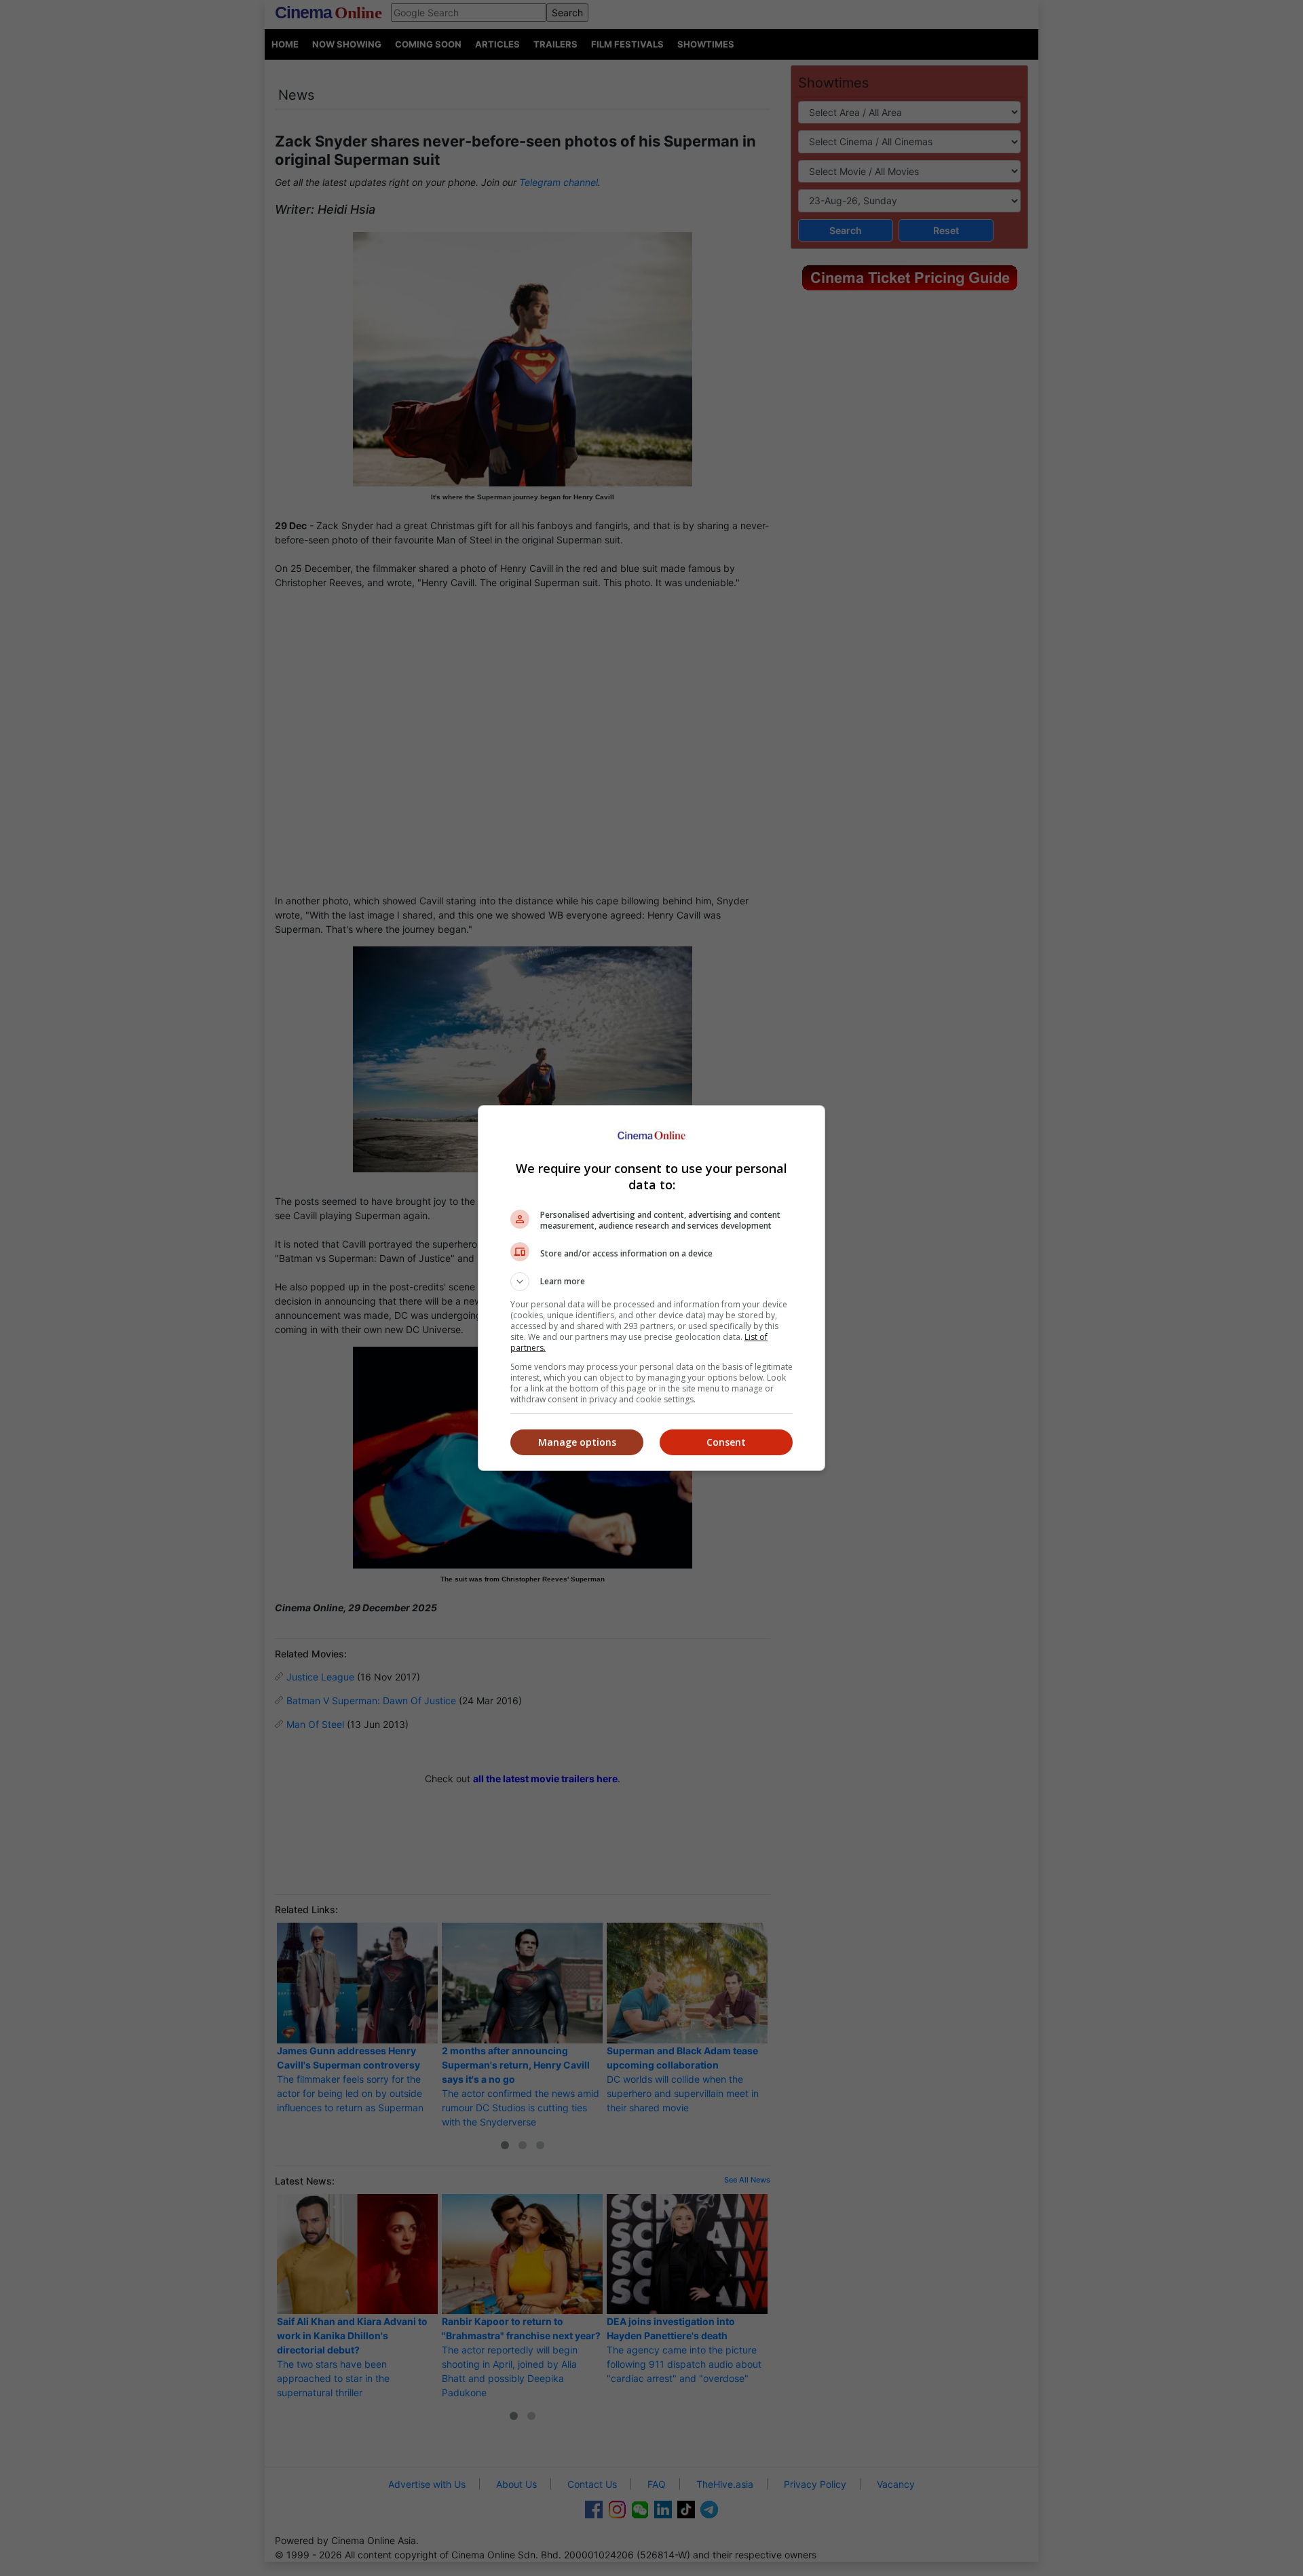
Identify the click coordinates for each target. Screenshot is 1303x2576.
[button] (651, 1282)
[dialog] (651, 1288)
